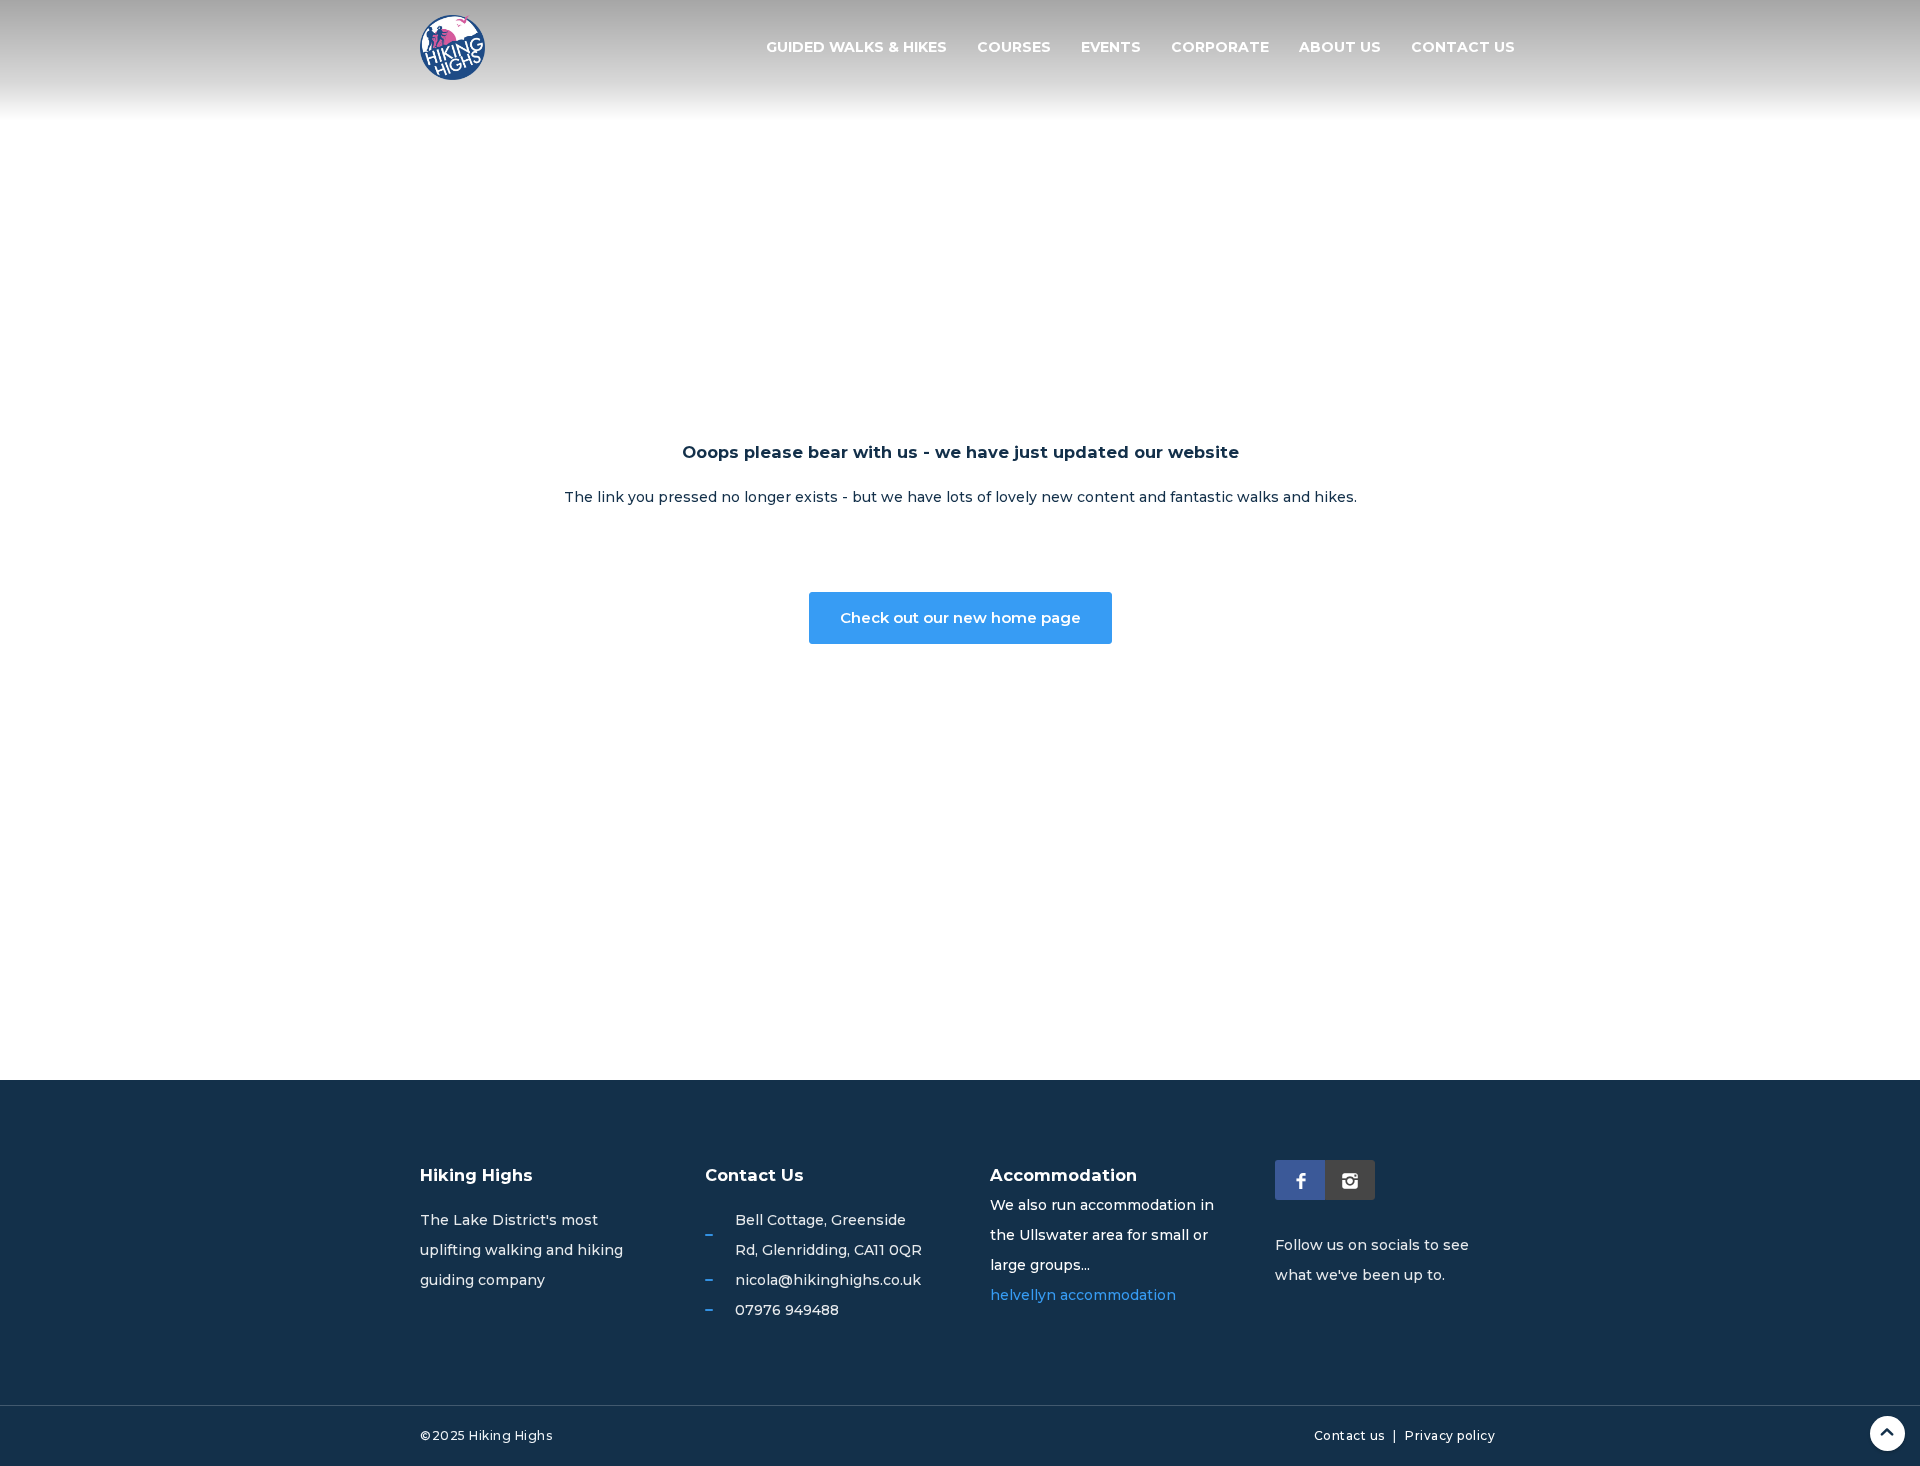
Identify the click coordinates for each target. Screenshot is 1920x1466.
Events (1111, 47)
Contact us (1463, 47)
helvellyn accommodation (1083, 1295)
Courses (1014, 47)
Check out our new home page (960, 617)
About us (1340, 47)
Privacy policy (1450, 1435)
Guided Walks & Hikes (856, 47)
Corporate (1220, 47)
